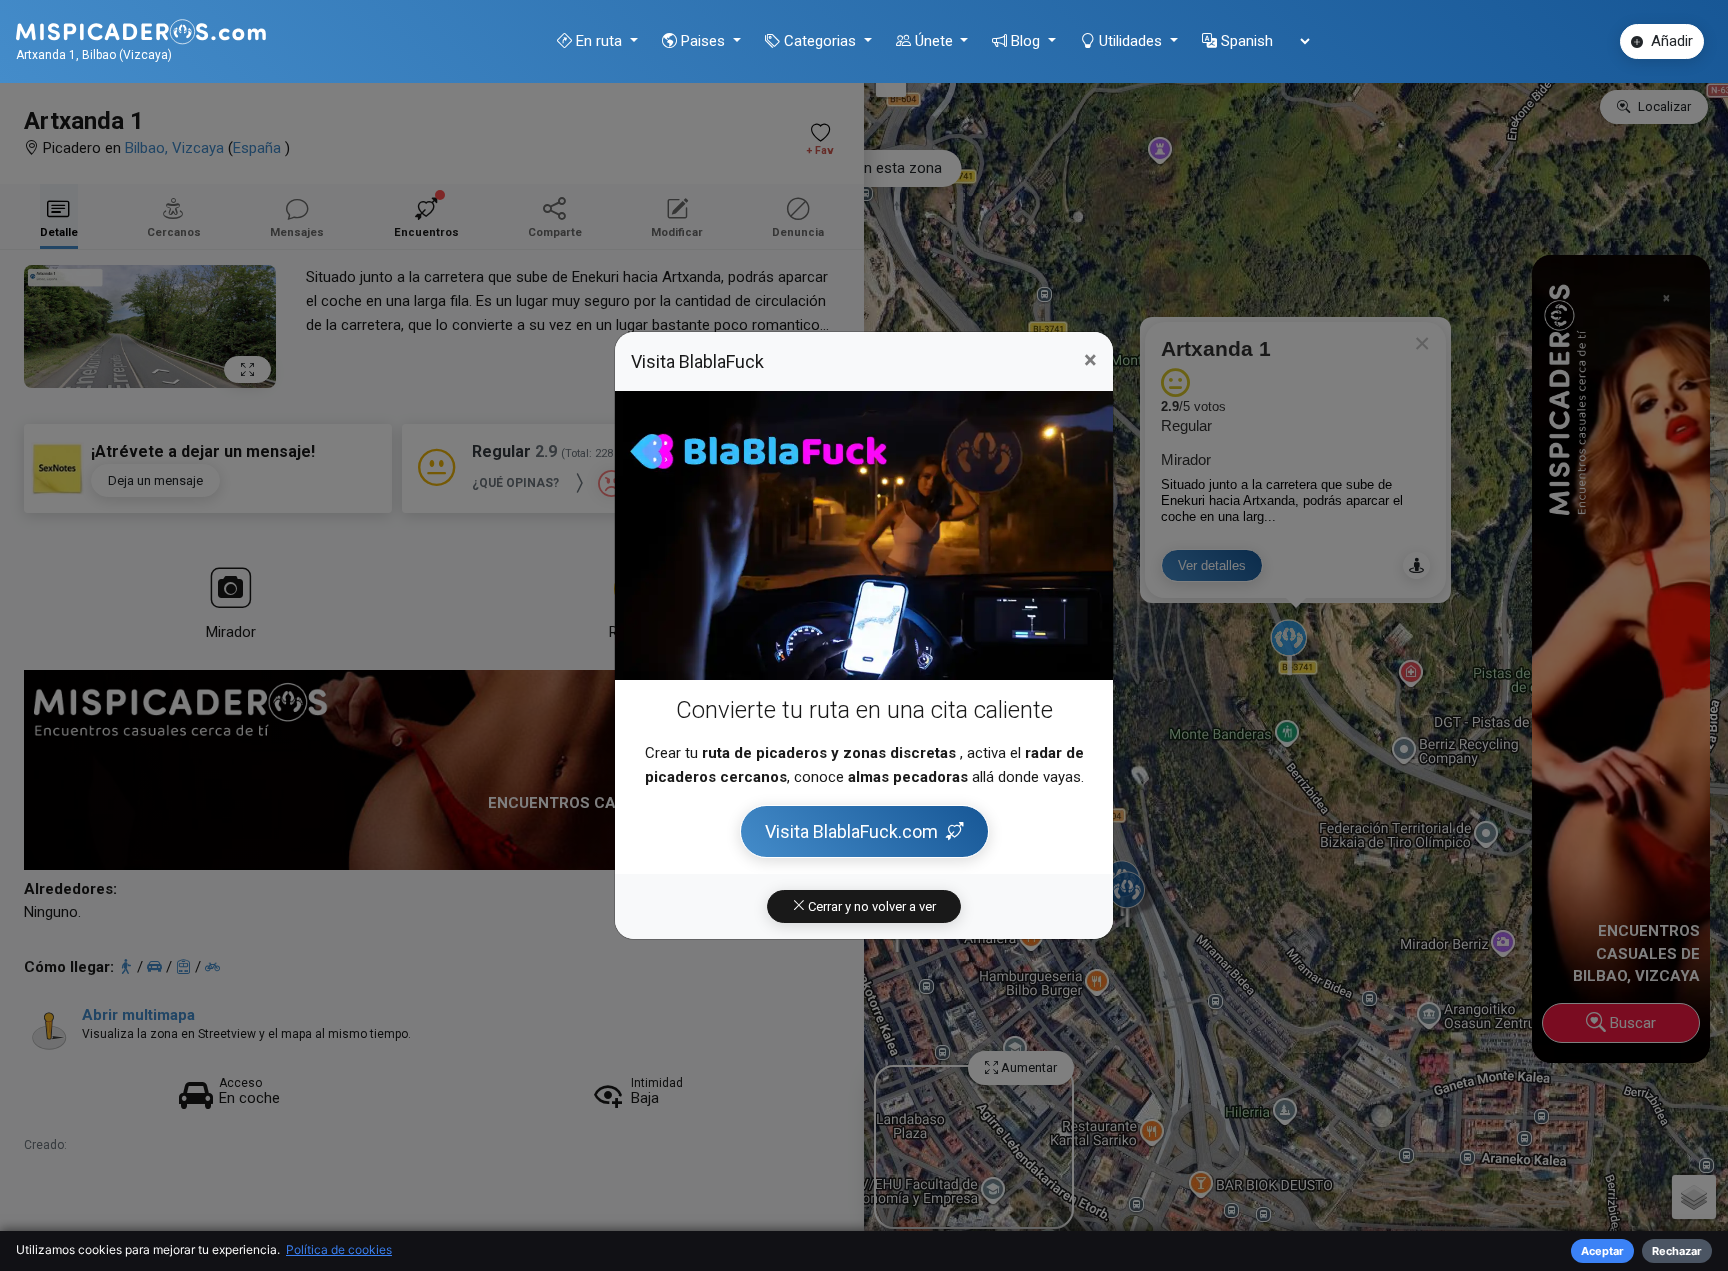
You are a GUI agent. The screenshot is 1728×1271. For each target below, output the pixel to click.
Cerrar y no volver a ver (870, 906)
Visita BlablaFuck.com (851, 831)
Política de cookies (339, 1249)
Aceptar (1602, 1251)
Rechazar (1677, 1251)
